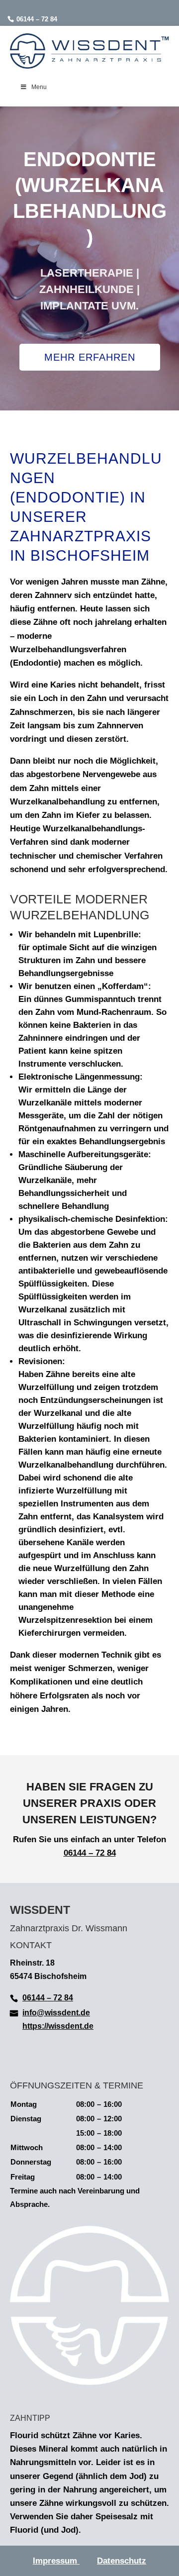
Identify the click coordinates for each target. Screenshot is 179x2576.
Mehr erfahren (90, 357)
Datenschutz (122, 2561)
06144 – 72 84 (37, 19)
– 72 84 (101, 1853)
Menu (39, 87)
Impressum (56, 2561)
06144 (75, 1853)
